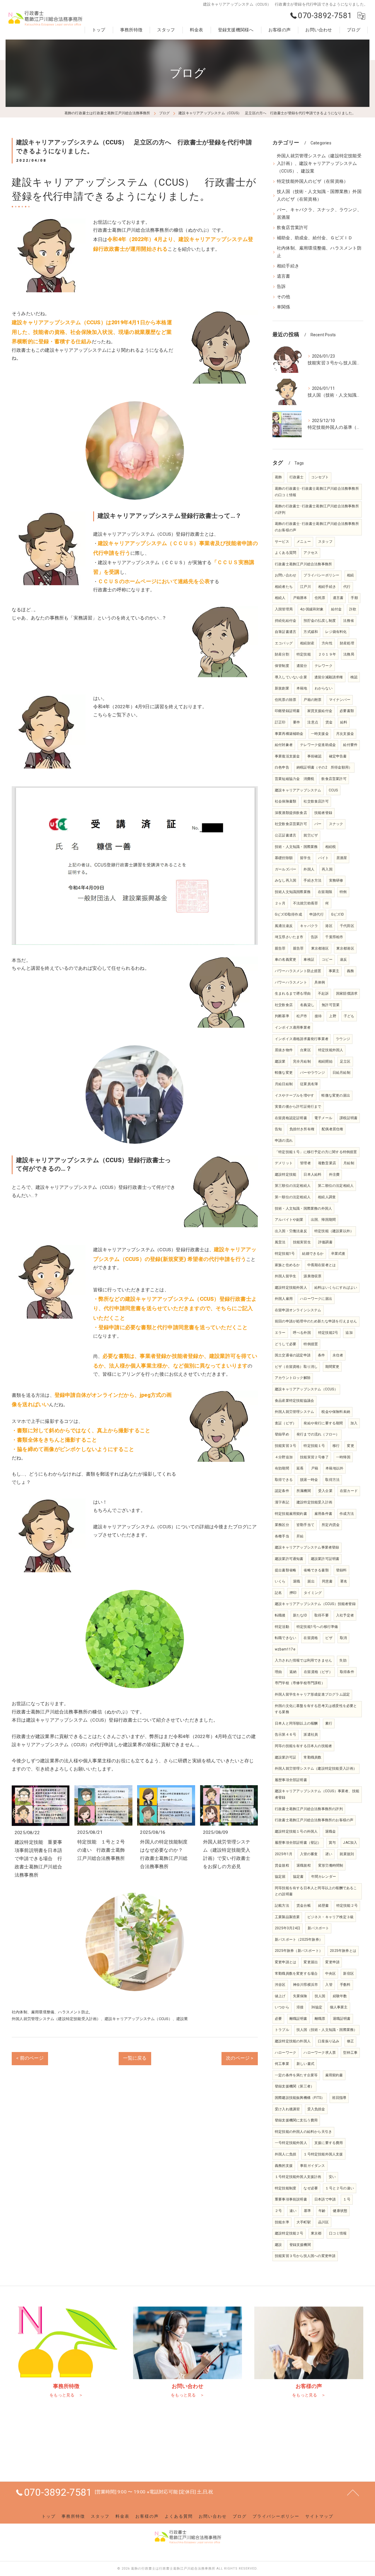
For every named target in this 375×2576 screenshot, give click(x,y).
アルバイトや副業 (289, 1220)
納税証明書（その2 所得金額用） (324, 767)
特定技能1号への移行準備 (317, 1627)
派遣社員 (311, 1735)
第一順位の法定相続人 (293, 1197)
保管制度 (282, 666)
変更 (350, 1446)
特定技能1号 (285, 1254)
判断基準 (282, 1016)
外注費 (334, 1175)
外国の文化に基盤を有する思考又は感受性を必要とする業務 (316, 1709)
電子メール (323, 1118)
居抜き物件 (284, 1050)
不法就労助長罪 (305, 903)
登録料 (341, 1570)
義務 (350, 971)
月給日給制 (284, 1084)
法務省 (348, 621)
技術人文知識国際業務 (293, 892)
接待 (318, 1016)
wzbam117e (285, 1649)
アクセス (311, 553)
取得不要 (322, 1615)
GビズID (337, 914)
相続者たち (284, 587)
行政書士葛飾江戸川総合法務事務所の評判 (309, 1809)
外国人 (309, 869)
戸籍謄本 (300, 598)
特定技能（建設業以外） (334, 1231)
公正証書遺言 (285, 835)
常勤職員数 (312, 1757)
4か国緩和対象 (312, 609)
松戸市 (302, 1016)
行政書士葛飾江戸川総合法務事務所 (303, 564)
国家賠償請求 (347, 993)
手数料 (345, 1985)
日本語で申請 (325, 2199)
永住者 (338, 1355)
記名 (278, 1593)
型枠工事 (350, 2053)
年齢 (322, 2211)
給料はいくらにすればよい (336, 1288)
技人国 (320, 1996)
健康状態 (340, 2211)
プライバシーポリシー (321, 575)
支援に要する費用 (329, 2143)
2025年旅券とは (343, 1951)
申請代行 (317, 914)
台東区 (305, 1050)
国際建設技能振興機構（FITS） (300, 2098)
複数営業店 (327, 1163)
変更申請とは (285, 1962)
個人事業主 (339, 2007)
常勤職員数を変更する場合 (296, 1974)
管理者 (305, 1163)
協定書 (298, 1877)
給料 (344, 722)
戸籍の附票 (312, 700)
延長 (300, 1468)
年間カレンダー (324, 1877)
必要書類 (347, 711)
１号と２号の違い (340, 2188)
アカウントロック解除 (293, 1378)
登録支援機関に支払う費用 (296, 2120)
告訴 (281, 287)
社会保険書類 (285, 801)
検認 (354, 677)
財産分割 (282, 654)
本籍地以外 (334, 1468)
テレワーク (324, 666)
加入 (354, 1423)
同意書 (327, 1581)
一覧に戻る (135, 2058)
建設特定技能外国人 (291, 1288)
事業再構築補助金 (289, 734)
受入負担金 (316, 2109)
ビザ (329, 1638)
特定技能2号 (328, 1333)
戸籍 (315, 1468)
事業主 (334, 971)
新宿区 (348, 1974)
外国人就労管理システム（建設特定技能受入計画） (316, 1768)
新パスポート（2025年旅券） (299, 1940)
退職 (296, 1581)
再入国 (327, 869)
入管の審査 (309, 1854)
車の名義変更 (285, 960)
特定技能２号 (347, 1906)
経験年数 (340, 1996)
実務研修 (336, 880)
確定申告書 (338, 756)
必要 (278, 2019)
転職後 (280, 1615)
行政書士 (297, 477)
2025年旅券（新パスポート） (299, 1951)
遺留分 (302, 666)
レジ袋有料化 (336, 632)
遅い (329, 1854)
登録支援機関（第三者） (294, 2086)
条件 (321, 1355)
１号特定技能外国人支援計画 (298, 2177)
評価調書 (325, 1242)
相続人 (280, 598)
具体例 (320, 982)
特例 (343, 892)
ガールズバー (285, 869)
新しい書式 (305, 2064)
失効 (343, 1660)
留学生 (305, 858)
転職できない (285, 1638)
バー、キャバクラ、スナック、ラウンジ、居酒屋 (319, 214)
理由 (278, 1672)
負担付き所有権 (302, 1129)
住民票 (320, 598)
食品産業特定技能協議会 (294, 1401)
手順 (354, 598)
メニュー (304, 542)
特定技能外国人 (331, 1050)
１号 (347, 2199)
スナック (336, 824)
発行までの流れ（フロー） (318, 1434)
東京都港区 (320, 948)
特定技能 (304, 654)
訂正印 (280, 722)
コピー (327, 960)
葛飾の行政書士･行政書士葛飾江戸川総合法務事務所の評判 (317, 509)
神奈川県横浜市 (305, 1985)
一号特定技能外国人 (291, 2143)
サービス (282, 542)
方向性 (327, 643)
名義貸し (307, 1005)
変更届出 (311, 1962)
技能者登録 (323, 813)
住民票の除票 (285, 700)
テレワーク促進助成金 (318, 745)
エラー (280, 1333)
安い (332, 2177)
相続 (350, 575)
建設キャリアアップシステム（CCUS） (306, 1389)
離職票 (320, 2019)
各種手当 (282, 1536)
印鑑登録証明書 (287, 711)
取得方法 (332, 1480)
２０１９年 (327, 654)
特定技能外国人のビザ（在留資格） (312, 181)
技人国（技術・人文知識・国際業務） (327, 2030)
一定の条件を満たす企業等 (296, 2075)
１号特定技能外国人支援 (323, 2154)
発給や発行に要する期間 (323, 1423)
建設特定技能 (285, 1175)
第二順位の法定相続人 (336, 1186)
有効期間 (282, 1468)
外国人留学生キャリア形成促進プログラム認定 (312, 1694)
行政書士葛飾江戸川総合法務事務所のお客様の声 (314, 1820)
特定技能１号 (314, 1446)
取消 (343, 1638)
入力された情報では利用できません (303, 1660)
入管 (329, 1985)
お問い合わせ (285, 575)
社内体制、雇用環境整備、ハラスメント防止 (50, 2012)
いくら (280, 1581)
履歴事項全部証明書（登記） (298, 1843)
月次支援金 (345, 734)
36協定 (317, 2007)
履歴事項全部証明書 (291, 1780)
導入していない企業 (291, 677)
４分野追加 (284, 1457)
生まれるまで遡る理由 (293, 993)
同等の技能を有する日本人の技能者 (303, 1746)
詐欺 (353, 609)
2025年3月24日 (288, 1928)
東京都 (316, 2233)
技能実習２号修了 (314, 1457)
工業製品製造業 (287, 1917)
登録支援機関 (300, 2245)
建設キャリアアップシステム (298, 790)
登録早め (282, 1434)
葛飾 (278, 477)
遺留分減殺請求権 (329, 677)
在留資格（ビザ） (318, 1672)
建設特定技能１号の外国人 (296, 1831)
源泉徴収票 (312, 1276)
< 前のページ (30, 2058)
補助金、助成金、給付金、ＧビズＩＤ (315, 238)
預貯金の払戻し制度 (320, 621)
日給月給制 (341, 1073)
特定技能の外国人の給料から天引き (303, 2132)
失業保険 (300, 1996)
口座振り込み (329, 2041)
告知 (278, 1129)
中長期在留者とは (322, 1265)
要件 (296, 722)
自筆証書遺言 (285, 632)
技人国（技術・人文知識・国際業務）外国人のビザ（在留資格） (319, 196)
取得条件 (347, 1672)
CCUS (333, 790)
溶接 (300, 2007)
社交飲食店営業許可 (291, 824)
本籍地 (302, 688)
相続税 (331, 847)
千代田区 (347, 926)
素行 (329, 1723)
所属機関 (304, 1491)
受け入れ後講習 (287, 2109)
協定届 (280, 1877)
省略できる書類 (316, 1570)
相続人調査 (327, 1197)
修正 (350, 2041)
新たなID (300, 1615)
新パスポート (318, 1928)
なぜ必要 (311, 2188)
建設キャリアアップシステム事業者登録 (307, 1547)
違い (293, 2211)
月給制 (349, 1163)
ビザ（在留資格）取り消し (296, 1367)
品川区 (324, 2222)
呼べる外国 (302, 1333)
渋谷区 (280, 1985)
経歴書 (324, 1906)
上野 (333, 1016)
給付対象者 (284, 745)
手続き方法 (312, 880)
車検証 (309, 960)
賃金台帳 (304, 1906)
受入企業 (325, 1491)
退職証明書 (342, 2019)
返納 (293, 1672)
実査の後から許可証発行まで (298, 1107)
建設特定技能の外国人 (293, 2041)
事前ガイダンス (312, 2166)
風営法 (280, 1242)
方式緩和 (311, 632)
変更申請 (332, 1962)
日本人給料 (312, 1175)
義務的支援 (284, 2166)
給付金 (336, 609)
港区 (329, 926)
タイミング (313, 1593)
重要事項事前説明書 (291, 2199)
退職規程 (304, 1865)
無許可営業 (331, 1005)
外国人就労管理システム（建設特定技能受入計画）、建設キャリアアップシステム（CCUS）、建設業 (100, 2019)
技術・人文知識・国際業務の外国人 (303, 1208)
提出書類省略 (285, 1570)
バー (318, 824)
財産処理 (347, 643)
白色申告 (282, 767)
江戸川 (305, 587)
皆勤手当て (305, 1525)
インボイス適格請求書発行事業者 (302, 1039)
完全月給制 (302, 1061)
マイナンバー (340, 700)
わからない (324, 688)
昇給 (300, 1536)
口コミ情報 (338, 2233)
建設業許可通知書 (289, 1559)
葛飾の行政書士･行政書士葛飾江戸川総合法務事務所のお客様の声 (317, 527)
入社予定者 (345, 1615)
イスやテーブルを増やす (294, 1095)
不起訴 (323, 993)
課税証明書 (348, 1118)
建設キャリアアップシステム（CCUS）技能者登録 (315, 1604)
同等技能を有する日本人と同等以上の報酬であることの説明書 (316, 1891)
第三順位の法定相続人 (293, 1186)
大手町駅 (304, 2222)
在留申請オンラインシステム (298, 1310)
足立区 (345, 1061)
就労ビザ (311, 835)
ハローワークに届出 (316, 1299)
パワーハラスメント (291, 982)
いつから (282, 2007)
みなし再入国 (285, 880)
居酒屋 (342, 858)
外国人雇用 (284, 1299)
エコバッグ (284, 643)
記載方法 (282, 1906)
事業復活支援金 (287, 756)
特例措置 (311, 1344)
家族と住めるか (287, 1265)
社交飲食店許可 (316, 801)
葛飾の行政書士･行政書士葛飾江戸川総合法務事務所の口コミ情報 (317, 492)
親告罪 (280, 948)
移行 (336, 1446)
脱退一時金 (309, 1480)
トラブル (282, 2030)
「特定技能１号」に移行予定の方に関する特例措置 (316, 1152)
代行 (347, 587)
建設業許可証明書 (325, 1559)
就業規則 (347, 1854)
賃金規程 (282, 1865)
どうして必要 (285, 1344)
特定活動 (282, 1627)
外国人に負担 (285, 2154)
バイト (324, 858)
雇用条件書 (323, 1514)
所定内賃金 (331, 1525)
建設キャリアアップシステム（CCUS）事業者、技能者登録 (317, 1794)
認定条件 (282, 1491)
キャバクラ (309, 926)
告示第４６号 (285, 1735)
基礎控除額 (284, 858)
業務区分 (282, 1525)
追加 (349, 1333)
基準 (307, 2211)
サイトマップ (319, 2516)
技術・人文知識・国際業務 (296, 847)
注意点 (313, 722)
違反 (343, 960)
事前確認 (315, 756)
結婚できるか (313, 1254)
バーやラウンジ (312, 1073)
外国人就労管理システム (294, 1412)
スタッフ (325, 542)
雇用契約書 (334, 2075)
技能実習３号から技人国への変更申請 (305, 2256)
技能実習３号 (285, 1446)
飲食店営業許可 (292, 228)
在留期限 (325, 892)
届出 (311, 1581)
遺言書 (284, 276)
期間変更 (332, 1367)
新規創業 (282, 688)
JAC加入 (350, 1843)
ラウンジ (343, 1039)
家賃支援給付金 (320, 711)
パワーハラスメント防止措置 (298, 971)
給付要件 (350, 745)
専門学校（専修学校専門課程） (300, 1683)
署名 (344, 1581)
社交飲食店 (284, 1005)
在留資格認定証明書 (291, 1118)
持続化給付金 (285, 621)
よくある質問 (285, 553)
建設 (278, 2245)
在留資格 (311, 1638)
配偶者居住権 (332, 1129)
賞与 (332, 1843)
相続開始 (325, 1061)
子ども (349, 1016)
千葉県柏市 (334, 937)
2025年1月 (284, 1854)
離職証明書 (298, 2019)
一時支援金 (320, 734)
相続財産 (307, 643)
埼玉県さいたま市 (289, 937)
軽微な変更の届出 (336, 1095)
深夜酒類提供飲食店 (291, 813)
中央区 (331, 1974)
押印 (293, 1593)
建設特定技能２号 (289, 2233)
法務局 (349, 654)
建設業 (280, 1061)
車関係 (284, 307)
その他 (284, 297)
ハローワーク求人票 (320, 2053)
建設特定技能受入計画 (314, 1502)
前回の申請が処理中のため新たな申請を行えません (316, 1321)
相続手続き (288, 266)
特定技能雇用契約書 (291, 1514)
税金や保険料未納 (336, 1412)
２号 (278, 2211)
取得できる (284, 1480)
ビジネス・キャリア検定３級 (331, 1917)
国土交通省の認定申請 (293, 1355)
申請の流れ (284, 1141)
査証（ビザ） (285, 1423)
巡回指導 (339, 2098)
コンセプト (320, 477)
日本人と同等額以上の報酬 (296, 1723)
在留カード (349, 1491)
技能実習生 (302, 1242)
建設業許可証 (285, 1757)
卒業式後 (338, 1254)
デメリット (284, 1163)
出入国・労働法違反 (291, 1231)
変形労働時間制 (331, 1865)
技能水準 (282, 2222)
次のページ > (240, 2058)
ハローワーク (285, 2053)
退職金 (331, 1831)
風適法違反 (284, 926)
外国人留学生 (285, 1276)
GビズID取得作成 (288, 914)
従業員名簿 (309, 1084)
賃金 (329, 722)
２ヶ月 (280, 903)
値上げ (280, 1996)
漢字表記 (282, 1502)
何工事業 (282, 2064)
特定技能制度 (285, 2188)
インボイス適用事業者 (293, 1027)
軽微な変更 (284, 1073)
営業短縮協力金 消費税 (294, 779)
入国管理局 (284, 609)
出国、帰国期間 (323, 1220)
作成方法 (347, 1514)
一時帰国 (343, 1457)
